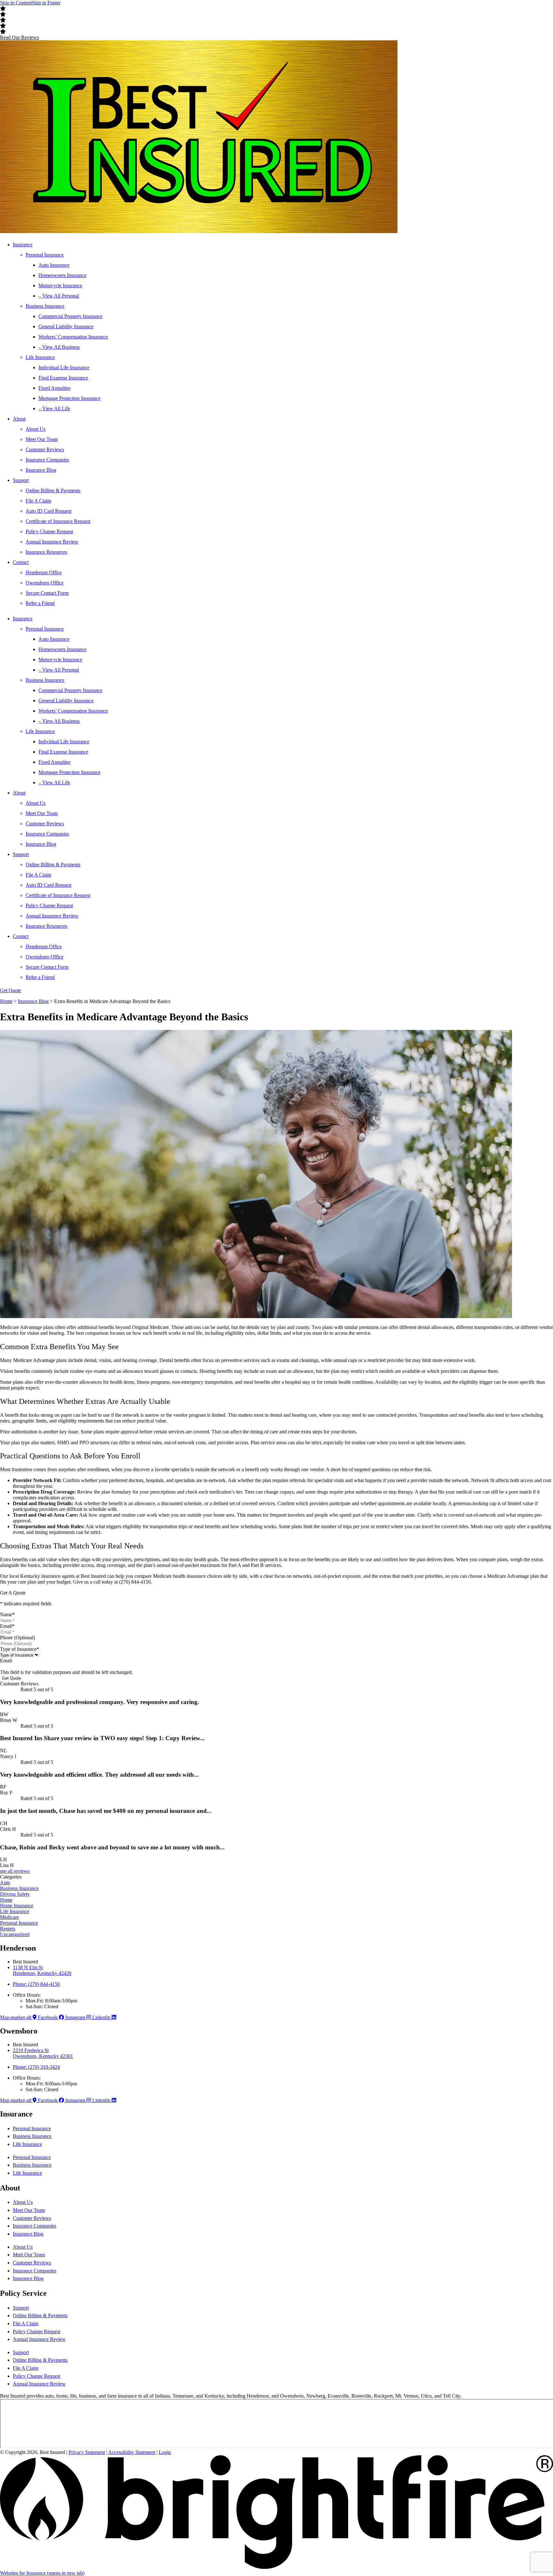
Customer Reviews (45, 449)
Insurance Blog (41, 470)
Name (7, 1614)
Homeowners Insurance (62, 275)
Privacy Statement (87, 2452)
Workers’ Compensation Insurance (73, 337)
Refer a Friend (40, 603)
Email (7, 1626)
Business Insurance (45, 306)
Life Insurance (40, 357)
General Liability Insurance (66, 326)
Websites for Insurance (42, 2573)
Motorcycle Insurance (60, 285)
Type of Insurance (20, 1649)
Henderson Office (44, 572)
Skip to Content (16, 3)
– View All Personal (59, 296)
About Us (36, 429)
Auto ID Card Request (48, 511)
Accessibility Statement (132, 2452)
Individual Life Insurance (64, 367)
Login (165, 2452)
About (19, 419)
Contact (21, 562)
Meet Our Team (42, 439)
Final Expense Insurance (63, 378)
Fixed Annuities (54, 388)
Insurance (23, 245)
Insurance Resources (46, 552)
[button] (19, 37)
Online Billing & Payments (53, 490)
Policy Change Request (49, 531)
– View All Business (59, 347)
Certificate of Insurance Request (58, 521)
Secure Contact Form (47, 593)
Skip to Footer (46, 3)
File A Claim (38, 501)
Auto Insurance (54, 265)
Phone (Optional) (17, 1638)
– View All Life (54, 408)
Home (6, 1001)
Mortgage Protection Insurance (69, 398)
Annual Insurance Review (52, 542)
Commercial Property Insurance (70, 316)
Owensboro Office (44, 583)
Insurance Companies (47, 460)
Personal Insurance (45, 255)
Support (21, 480)
